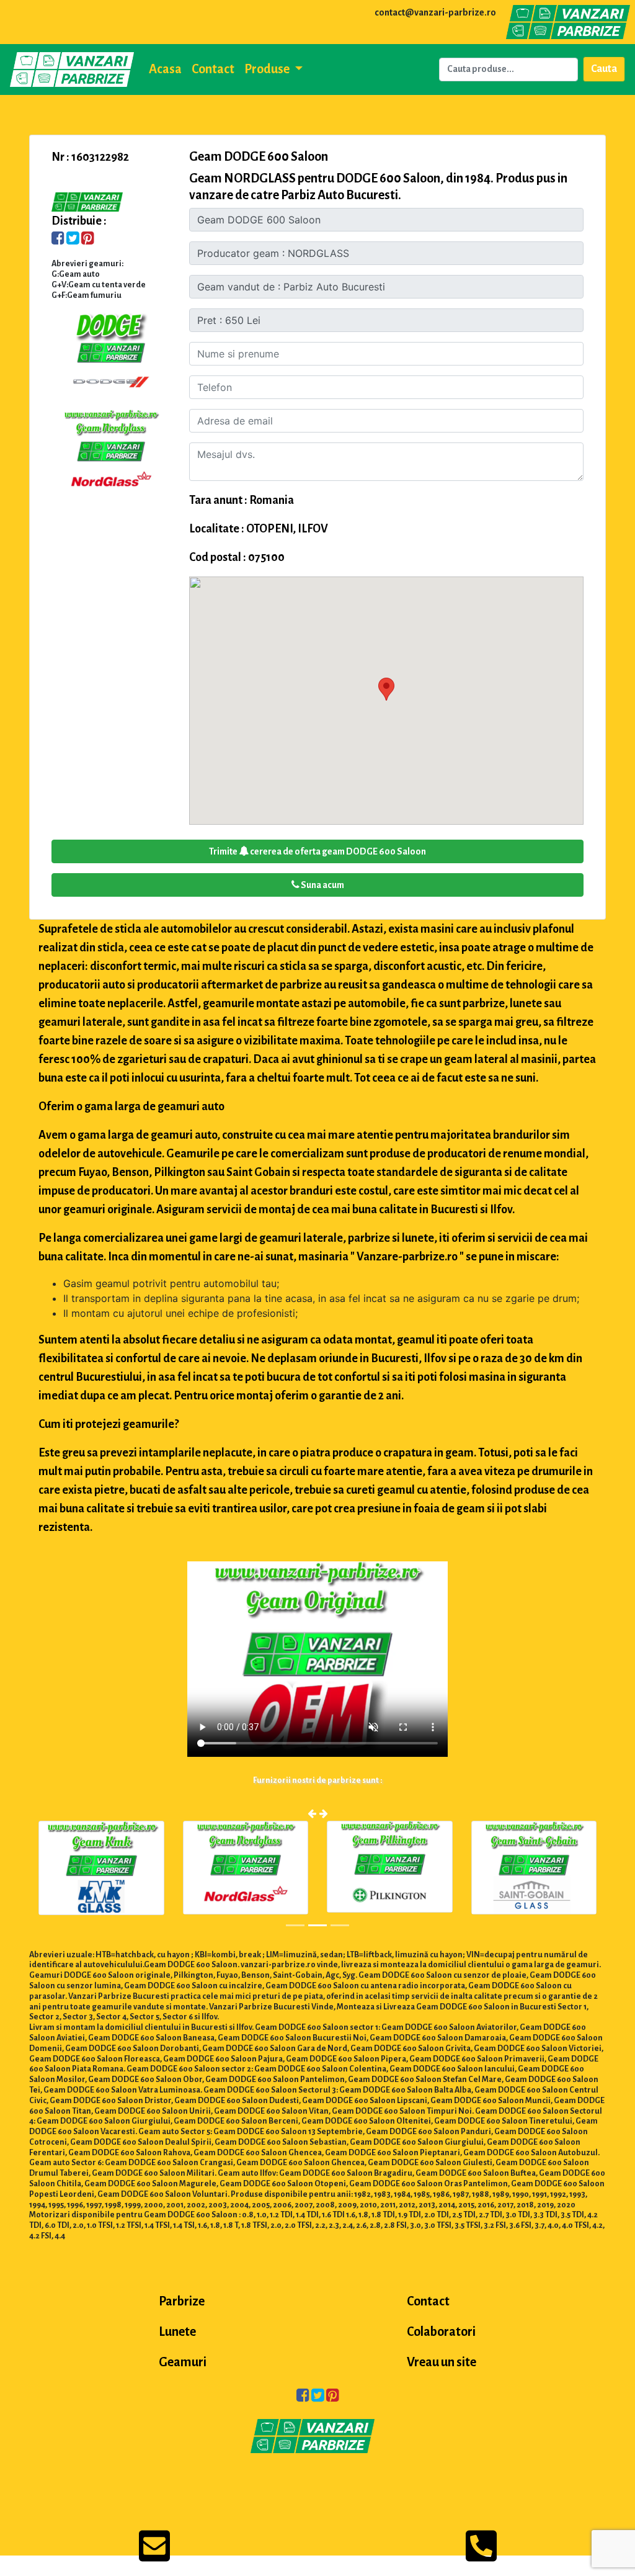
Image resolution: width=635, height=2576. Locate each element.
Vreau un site (442, 2362)
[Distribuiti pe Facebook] (58, 240)
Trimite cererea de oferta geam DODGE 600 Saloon (317, 851)
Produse (268, 69)
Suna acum (322, 885)
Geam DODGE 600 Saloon (259, 156)
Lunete (177, 2331)
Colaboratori (441, 2331)
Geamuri (183, 2362)
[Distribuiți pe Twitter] (73, 240)
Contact (213, 69)
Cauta (604, 69)
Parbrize (182, 2301)
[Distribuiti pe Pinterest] (88, 240)
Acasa (165, 69)
